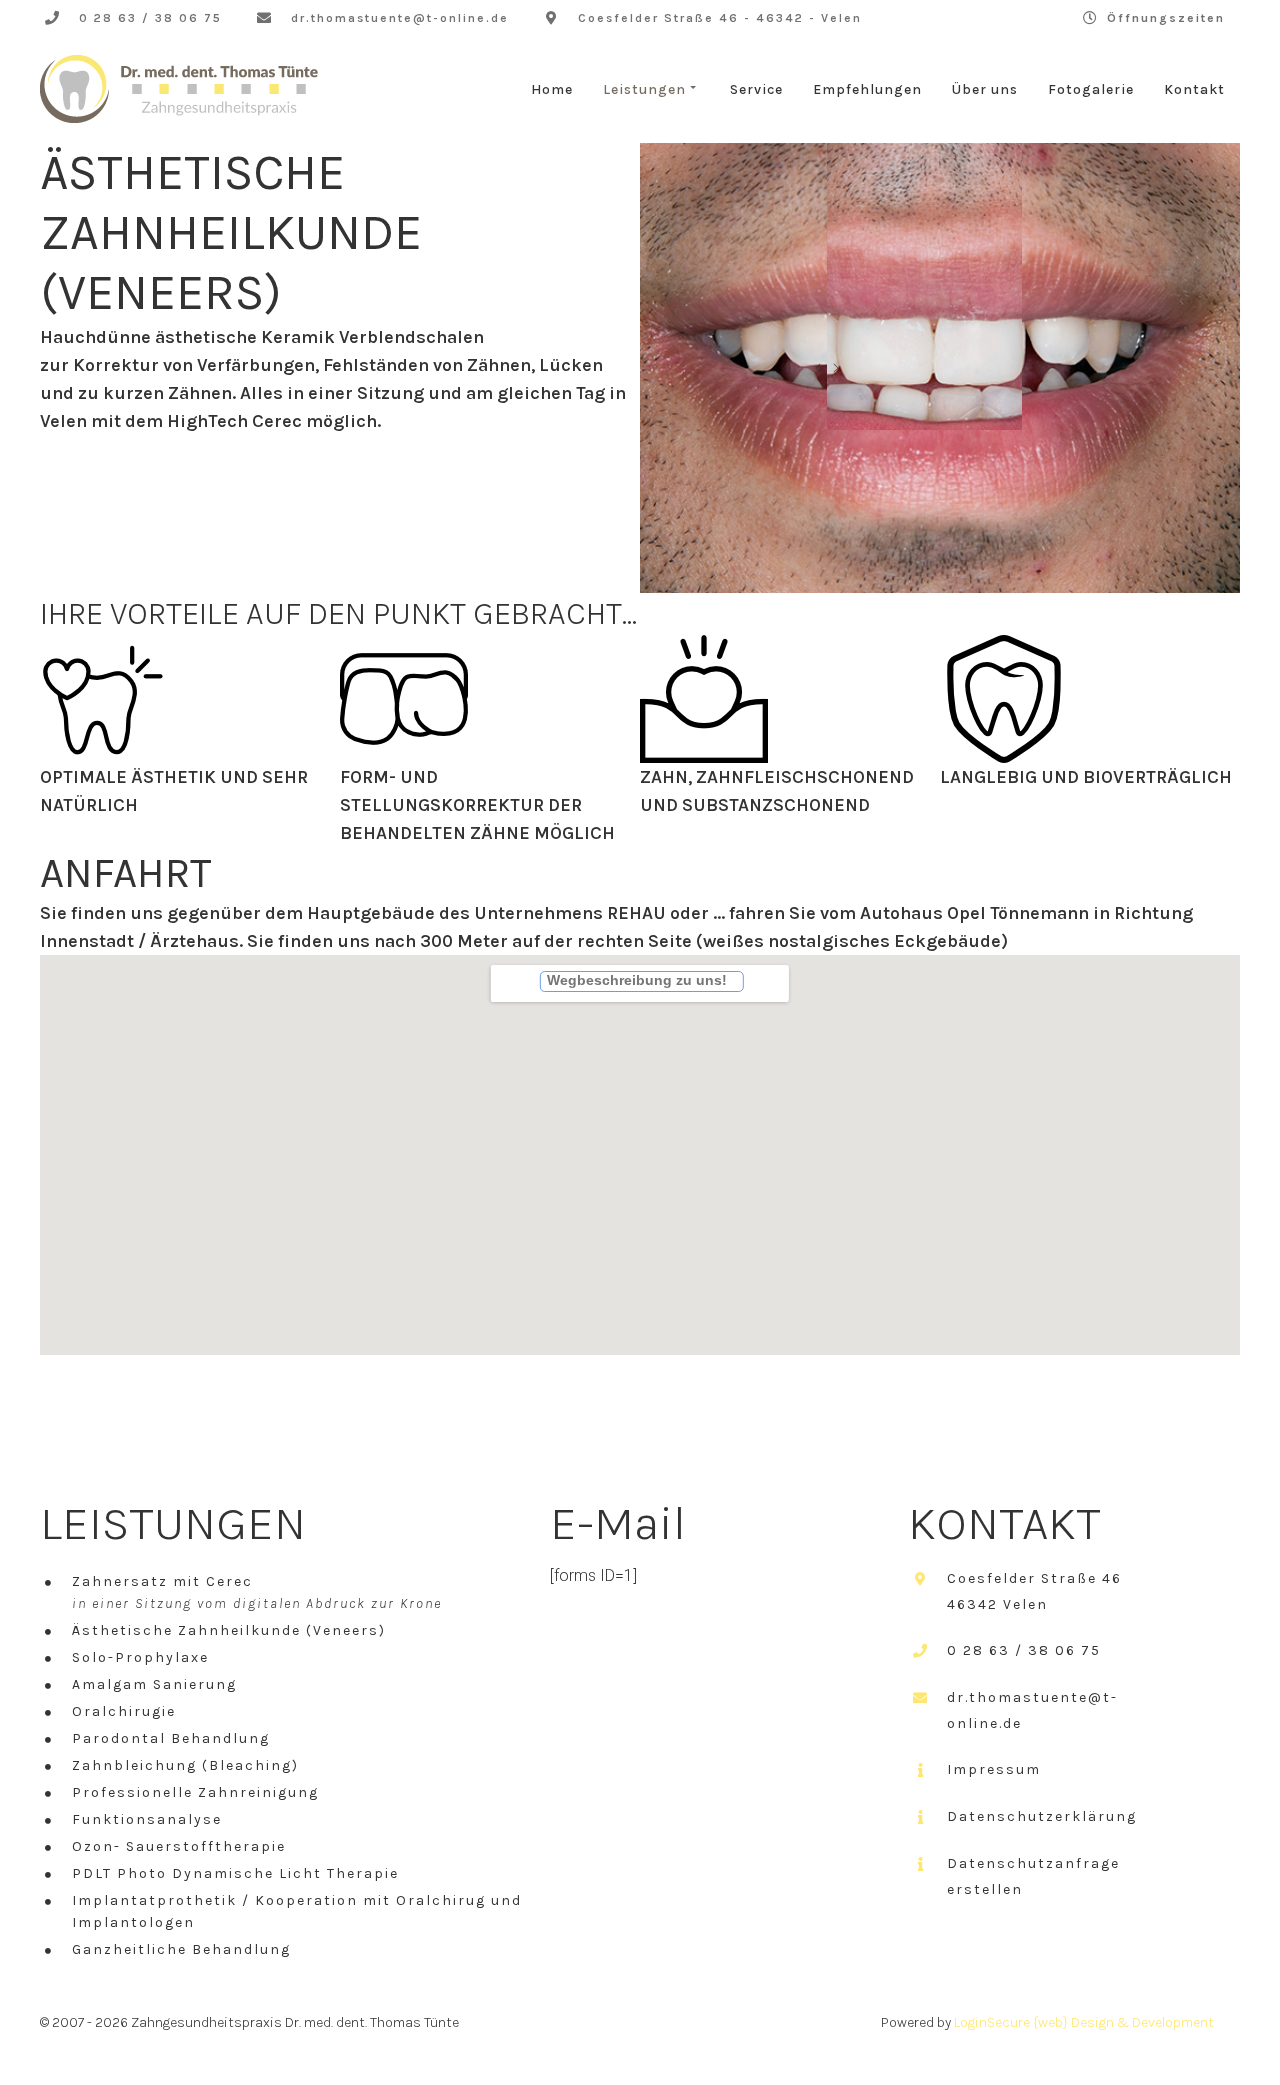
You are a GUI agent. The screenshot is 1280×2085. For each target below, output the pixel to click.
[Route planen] (769, 983)
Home (552, 89)
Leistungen (644, 89)
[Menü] (513, 983)
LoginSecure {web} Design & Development (1084, 2022)
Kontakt (1194, 89)
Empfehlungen (867, 89)
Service (756, 89)
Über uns (985, 89)
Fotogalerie (1091, 89)
